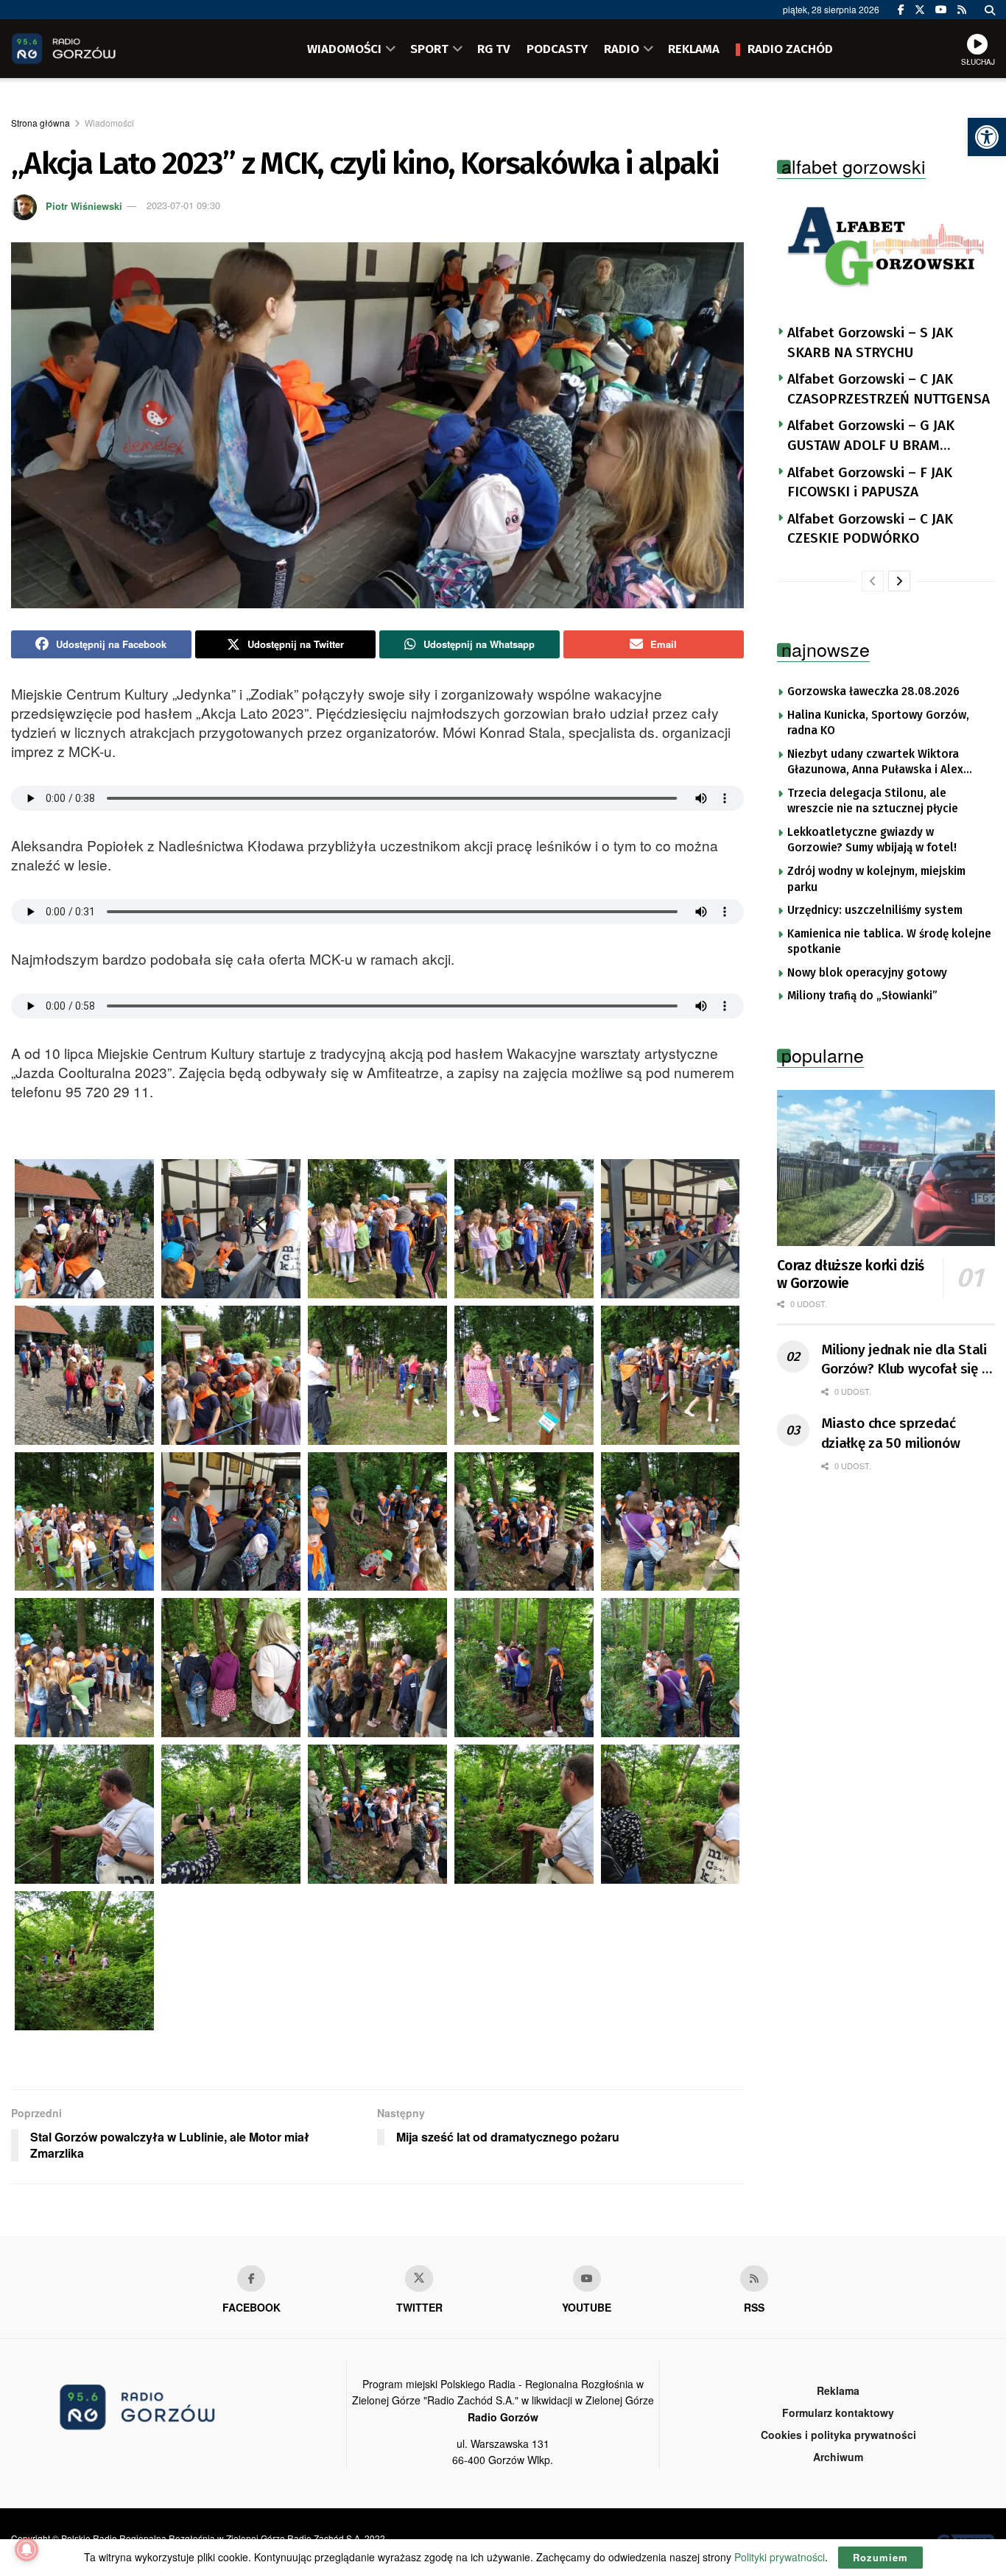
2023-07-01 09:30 (183, 205)
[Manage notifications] (27, 2549)
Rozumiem (880, 2557)
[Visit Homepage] (85, 49)
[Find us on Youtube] (587, 2278)
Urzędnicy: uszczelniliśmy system (875, 910)
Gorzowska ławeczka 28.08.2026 (873, 691)
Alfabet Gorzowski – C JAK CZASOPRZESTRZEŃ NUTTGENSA (889, 389)
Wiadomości (109, 123)
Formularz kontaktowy (838, 2413)
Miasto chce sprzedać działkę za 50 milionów (891, 1433)
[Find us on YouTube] (941, 10)
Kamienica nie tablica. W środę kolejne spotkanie (889, 942)
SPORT (429, 49)
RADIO (622, 49)
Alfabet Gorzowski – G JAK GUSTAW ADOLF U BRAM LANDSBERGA (871, 436)
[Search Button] (990, 10)
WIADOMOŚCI (344, 49)
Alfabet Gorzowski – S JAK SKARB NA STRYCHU (870, 342)
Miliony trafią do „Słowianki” (862, 996)
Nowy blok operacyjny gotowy (867, 973)
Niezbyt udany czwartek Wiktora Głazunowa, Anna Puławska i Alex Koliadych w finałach (875, 763)
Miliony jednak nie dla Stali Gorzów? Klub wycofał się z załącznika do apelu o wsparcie (905, 1360)
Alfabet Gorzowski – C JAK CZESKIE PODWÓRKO (870, 529)
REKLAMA (694, 49)
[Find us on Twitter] (920, 10)
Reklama (838, 2390)
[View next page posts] (899, 581)
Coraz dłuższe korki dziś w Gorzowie (851, 1274)
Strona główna (41, 123)
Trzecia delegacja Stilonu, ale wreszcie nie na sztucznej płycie (873, 801)
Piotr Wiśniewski (84, 205)
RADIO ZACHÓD (790, 49)
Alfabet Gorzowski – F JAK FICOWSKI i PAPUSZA (870, 482)
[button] (987, 137)
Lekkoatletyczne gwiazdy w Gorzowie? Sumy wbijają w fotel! (872, 840)
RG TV (494, 49)
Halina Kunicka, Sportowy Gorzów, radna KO (878, 723)
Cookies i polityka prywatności (838, 2435)
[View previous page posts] (873, 581)
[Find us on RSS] (962, 10)
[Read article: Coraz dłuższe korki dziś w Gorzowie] (886, 1168)
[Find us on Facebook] (901, 10)
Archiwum (838, 2457)
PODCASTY (557, 49)
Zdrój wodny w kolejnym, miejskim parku (876, 879)
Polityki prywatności (780, 2557)
